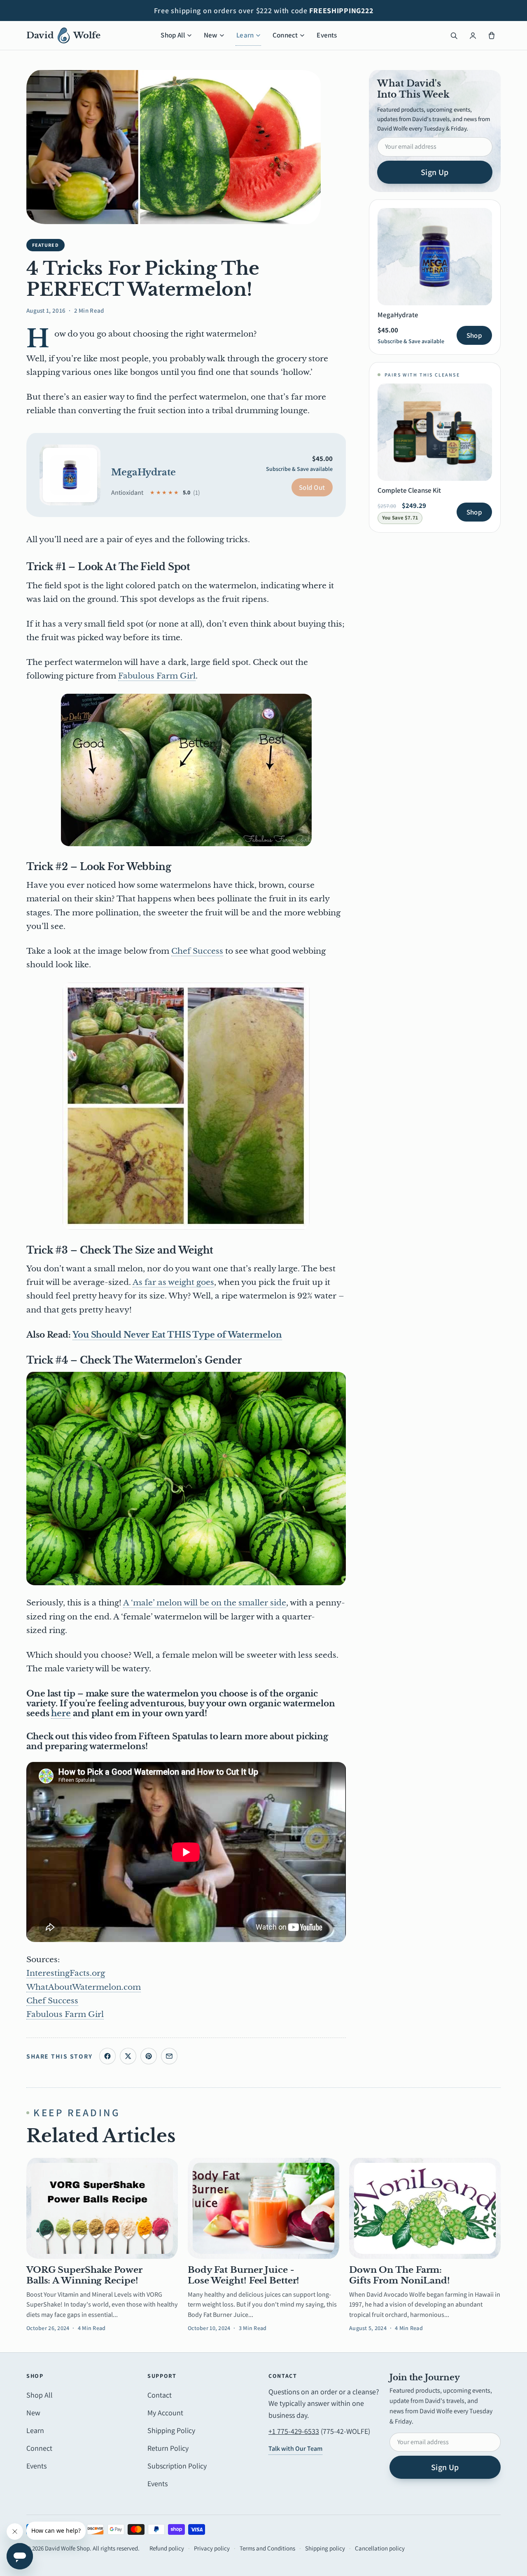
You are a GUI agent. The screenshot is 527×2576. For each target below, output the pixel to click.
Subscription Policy (177, 2466)
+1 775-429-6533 (294, 2431)
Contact (160, 2395)
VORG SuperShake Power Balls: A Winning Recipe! (84, 2275)
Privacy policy (212, 2548)
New (211, 35)
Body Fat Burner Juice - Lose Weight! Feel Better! (244, 2275)
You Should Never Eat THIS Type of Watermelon (177, 1335)
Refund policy (167, 2548)
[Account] (473, 35)
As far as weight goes (173, 1282)
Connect (285, 35)
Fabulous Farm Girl (157, 676)
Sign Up (435, 172)
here (61, 1713)
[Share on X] (128, 2056)
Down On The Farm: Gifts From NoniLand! (400, 2275)
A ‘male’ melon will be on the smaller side (205, 1603)
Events (327, 35)
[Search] (454, 35)
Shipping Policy (171, 2430)
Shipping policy (325, 2548)
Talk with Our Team (295, 2448)
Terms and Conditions (267, 2548)
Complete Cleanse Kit (409, 490)
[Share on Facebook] (107, 2056)
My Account (165, 2413)
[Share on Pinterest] (149, 2056)
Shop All (173, 35)
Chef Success (197, 951)
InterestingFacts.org (66, 1973)
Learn (245, 35)
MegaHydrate (143, 472)
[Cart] (492, 35)
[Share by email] (169, 2056)
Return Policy (168, 2448)
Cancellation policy (380, 2548)
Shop (474, 335)
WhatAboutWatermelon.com (84, 1987)
